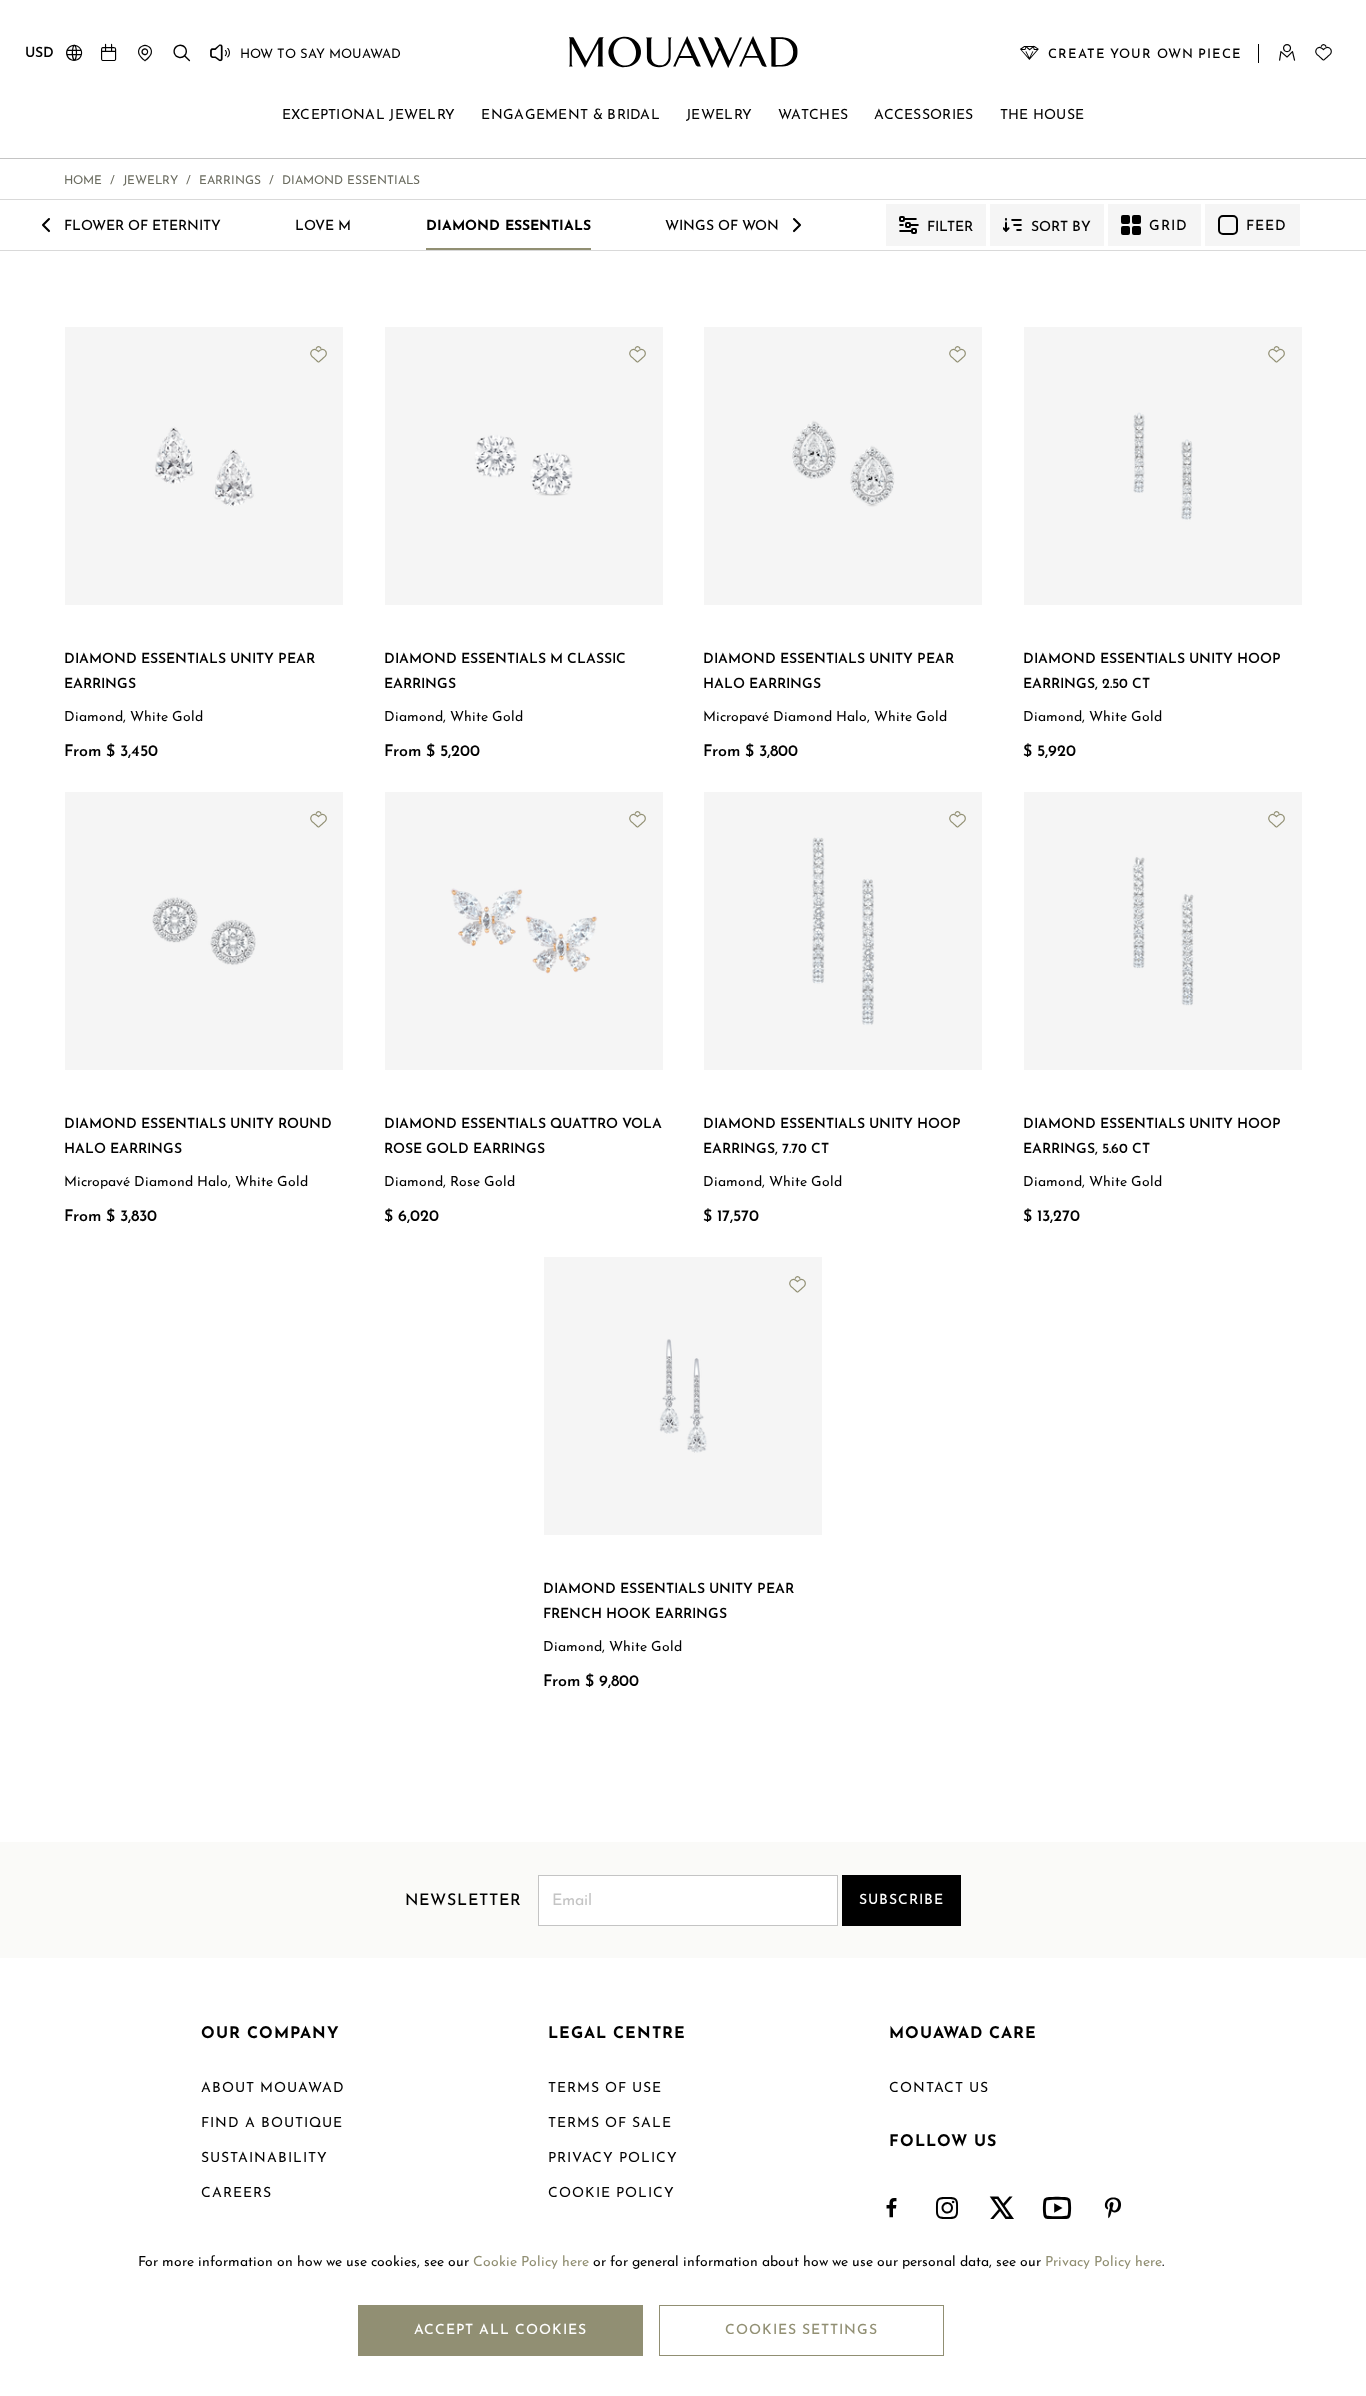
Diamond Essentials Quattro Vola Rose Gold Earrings (523, 1137)
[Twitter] (1002, 2209)
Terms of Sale (610, 2123)
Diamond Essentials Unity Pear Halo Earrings (828, 672)
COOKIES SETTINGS (801, 2330)
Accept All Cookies (500, 2330)
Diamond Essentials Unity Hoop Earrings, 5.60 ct (1152, 1137)
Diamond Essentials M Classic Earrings (505, 672)
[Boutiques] (145, 52)
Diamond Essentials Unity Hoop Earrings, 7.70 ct (832, 1137)
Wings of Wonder (736, 226)
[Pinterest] (1113, 2209)
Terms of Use (605, 2088)
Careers (236, 2193)
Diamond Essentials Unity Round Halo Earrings (198, 1137)
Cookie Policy (611, 2193)
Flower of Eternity (142, 226)
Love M (323, 226)
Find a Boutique (272, 2123)
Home (83, 181)
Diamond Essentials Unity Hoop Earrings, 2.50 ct (1152, 672)
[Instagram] (947, 2209)
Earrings (230, 181)
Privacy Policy (613, 2158)
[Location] (74, 57)
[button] (110, 621)
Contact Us (939, 2088)
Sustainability (264, 2158)
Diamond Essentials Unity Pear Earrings (189, 672)
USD (39, 53)
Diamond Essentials (508, 226)
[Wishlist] (1323, 52)
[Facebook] (892, 2209)
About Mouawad (273, 2088)
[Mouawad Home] (683, 52)
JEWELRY (150, 181)
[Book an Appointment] (109, 52)
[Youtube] (1058, 2209)
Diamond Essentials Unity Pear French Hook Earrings (668, 1602)
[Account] (1287, 52)
